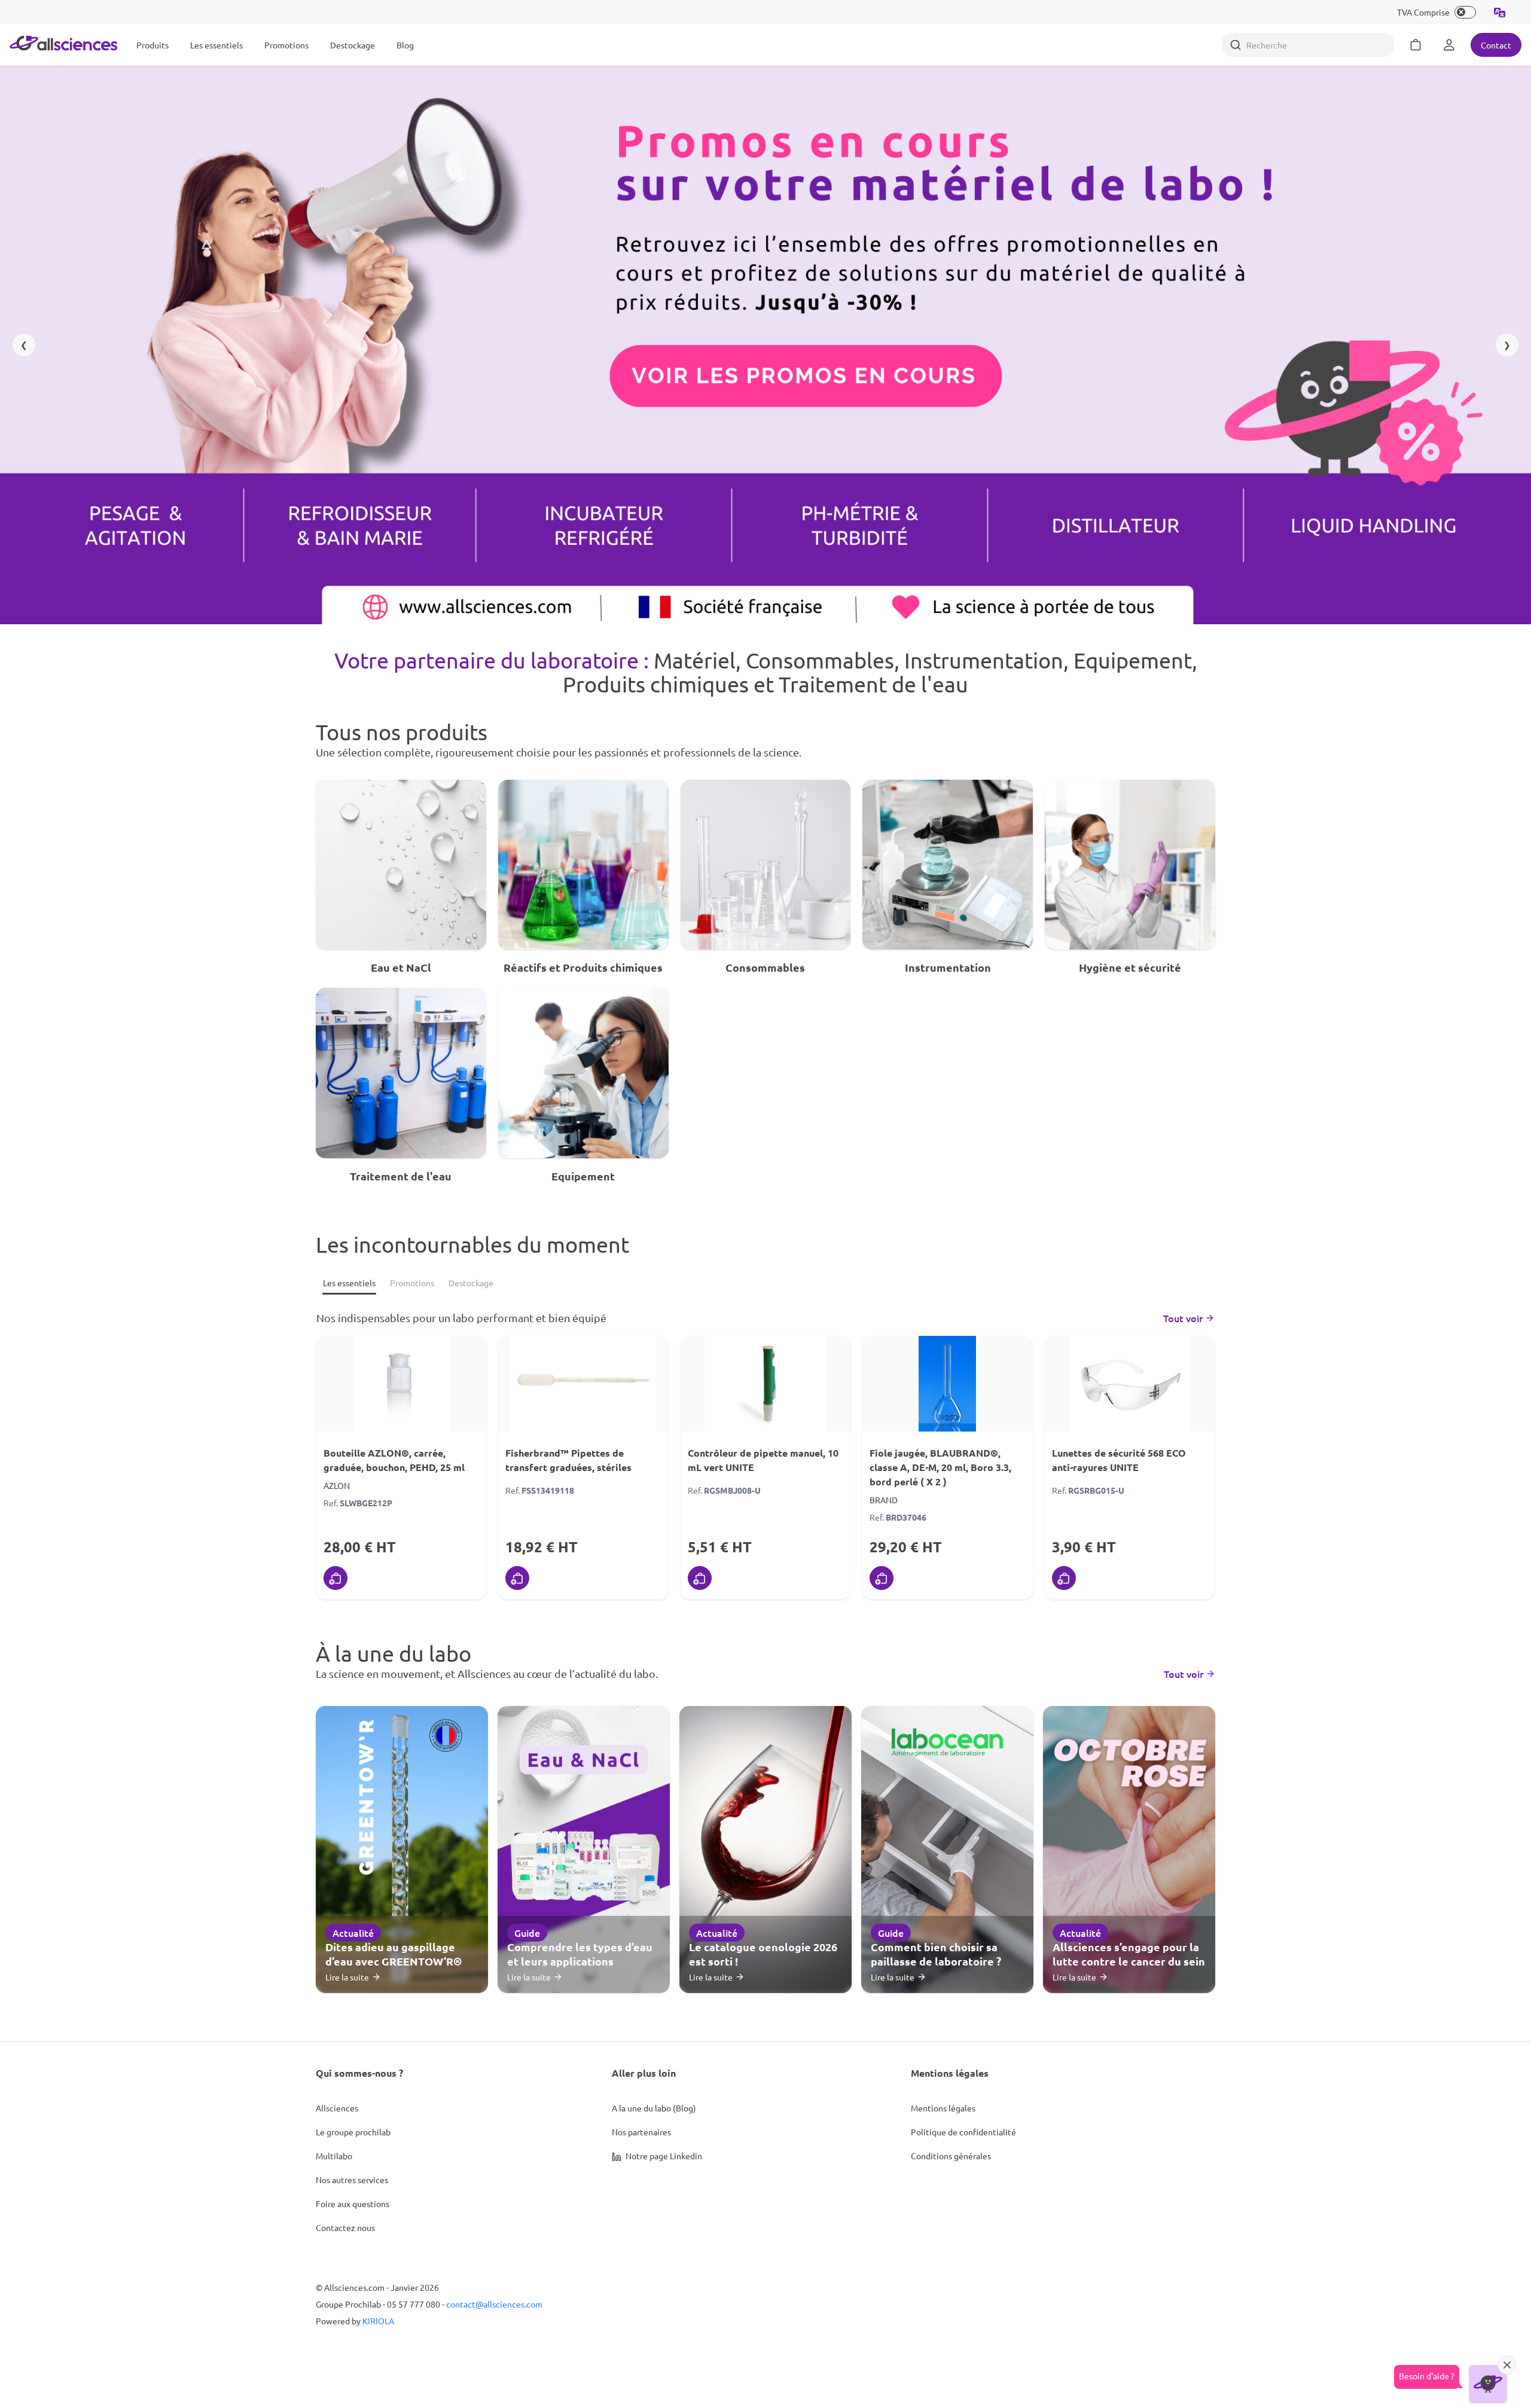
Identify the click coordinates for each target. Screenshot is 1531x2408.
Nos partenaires (641, 2132)
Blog (405, 45)
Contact (1496, 45)
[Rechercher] (1236, 45)
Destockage (353, 45)
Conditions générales (951, 2156)
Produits (153, 45)
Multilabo (334, 2156)
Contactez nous (345, 2227)
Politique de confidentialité (963, 2132)
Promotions (286, 45)
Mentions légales (943, 2108)
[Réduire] (1507, 2365)
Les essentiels (216, 45)
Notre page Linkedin (663, 2156)
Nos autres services (352, 2180)
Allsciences (337, 2108)
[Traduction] (1500, 12)
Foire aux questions (353, 2203)
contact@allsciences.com (494, 2304)
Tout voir (1183, 1318)
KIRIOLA (378, 2321)
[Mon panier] (1416, 45)
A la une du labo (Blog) (654, 2108)
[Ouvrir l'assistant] (1488, 2384)
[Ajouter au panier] (336, 1578)
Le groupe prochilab (353, 2132)
